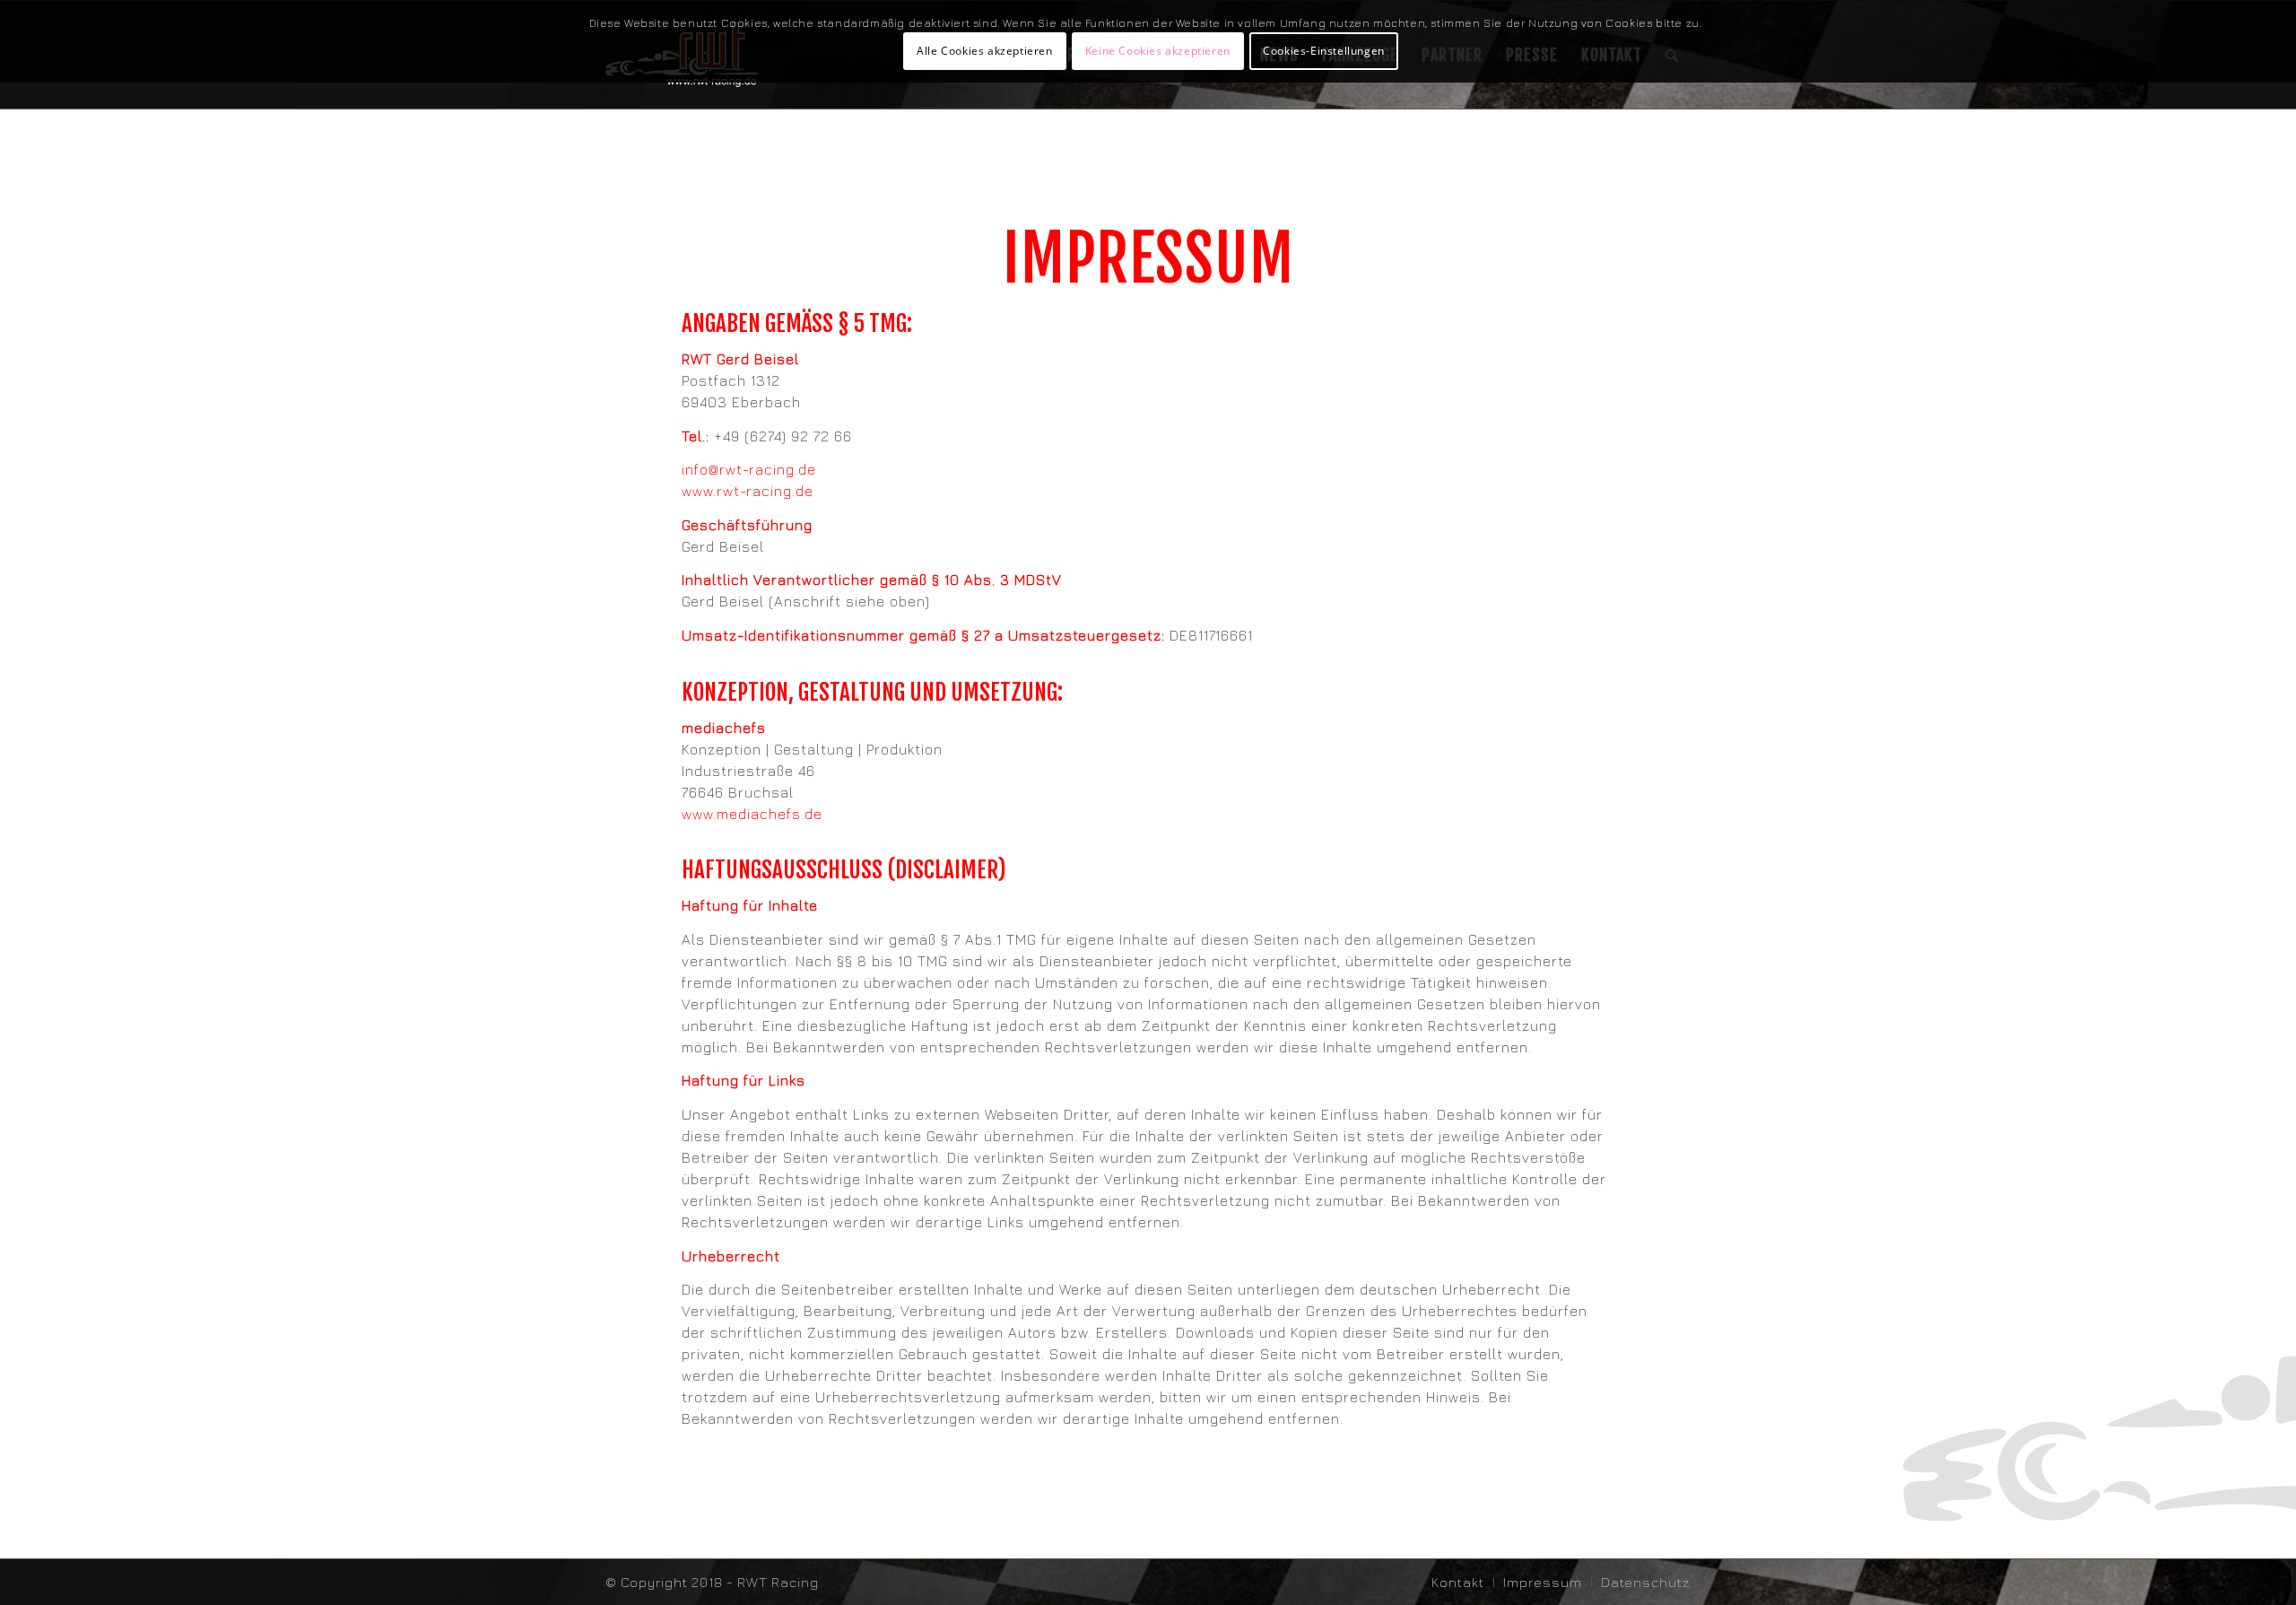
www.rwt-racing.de (748, 491)
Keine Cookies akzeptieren (1158, 51)
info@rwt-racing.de (749, 469)
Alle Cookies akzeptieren (984, 51)
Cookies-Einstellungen (1324, 51)
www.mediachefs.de (752, 814)
